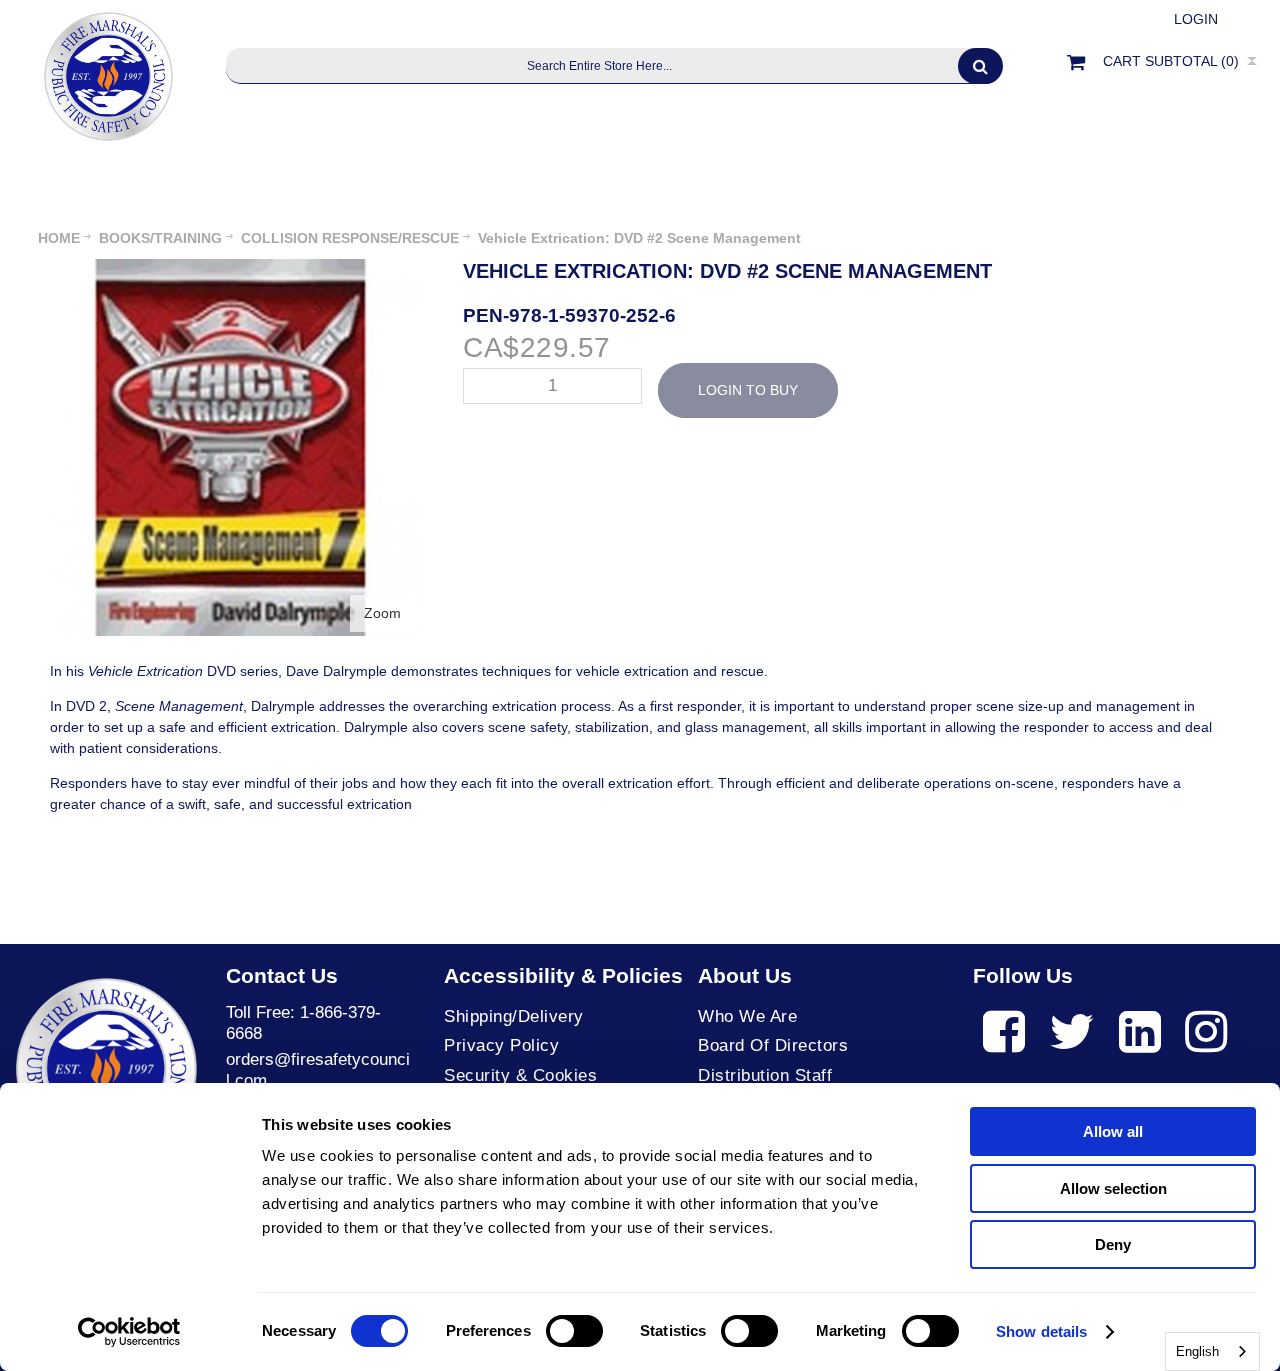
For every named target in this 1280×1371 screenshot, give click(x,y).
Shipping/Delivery (514, 1016)
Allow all (1113, 1131)
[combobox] (1212, 1351)
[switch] (574, 1331)
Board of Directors (773, 1045)
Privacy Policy (501, 1045)
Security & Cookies (520, 1075)
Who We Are (747, 1016)
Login (1196, 19)
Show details (1041, 1331)
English (1197, 1351)
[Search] (980, 66)
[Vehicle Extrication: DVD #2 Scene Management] (230, 269)
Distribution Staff (765, 1075)
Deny (1113, 1244)
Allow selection (1113, 1188)
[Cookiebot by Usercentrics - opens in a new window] (129, 1332)
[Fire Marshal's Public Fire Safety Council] (106, 71)
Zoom (382, 613)
